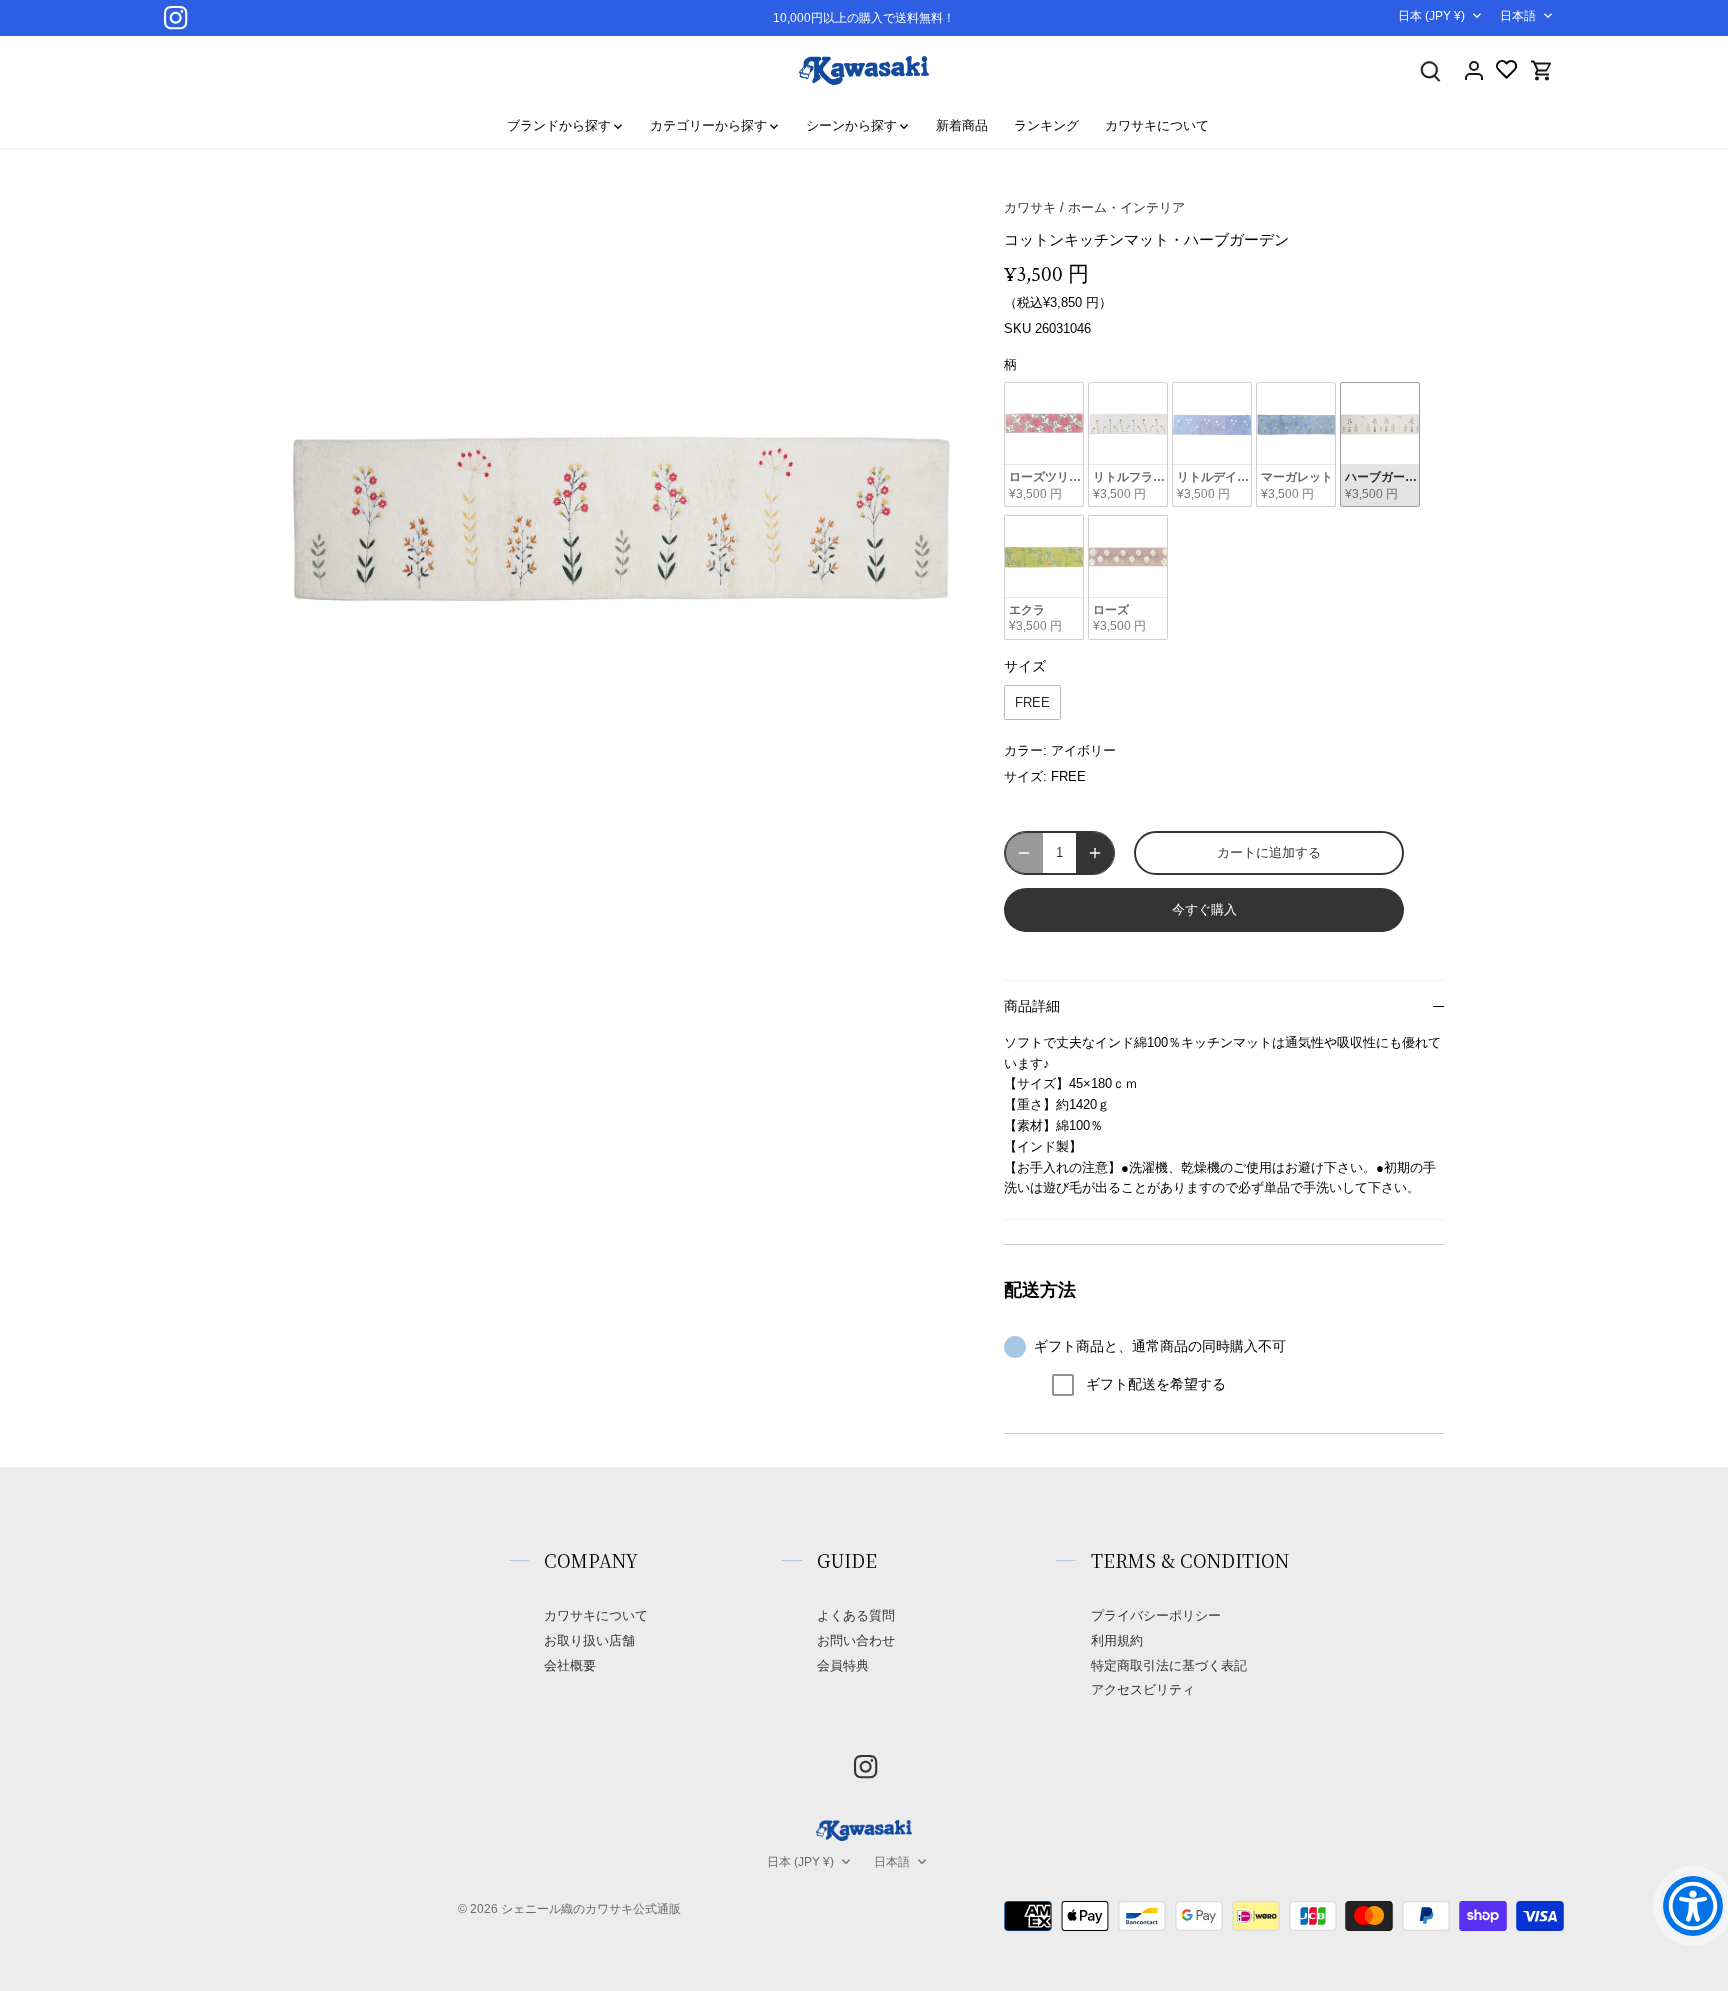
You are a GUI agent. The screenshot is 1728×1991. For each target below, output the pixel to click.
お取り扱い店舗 (589, 1640)
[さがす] (1430, 70)
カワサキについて (596, 1615)
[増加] (1095, 853)
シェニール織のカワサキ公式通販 (591, 1908)
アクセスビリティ (1143, 1689)
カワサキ (1030, 207)
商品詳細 (1032, 1006)
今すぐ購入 (1204, 909)
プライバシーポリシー (1156, 1615)
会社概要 (570, 1665)
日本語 (1518, 16)
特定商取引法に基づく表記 (1169, 1665)
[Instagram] (175, 17)
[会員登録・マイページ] (1474, 70)
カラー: (1025, 750)
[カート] (1542, 70)
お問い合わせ (856, 1640)
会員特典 (843, 1665)
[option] (620, 516)
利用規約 (1117, 1640)
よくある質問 (856, 1615)
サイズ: (1025, 776)
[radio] (1044, 444)
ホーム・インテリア (1126, 207)
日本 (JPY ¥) (1431, 16)
